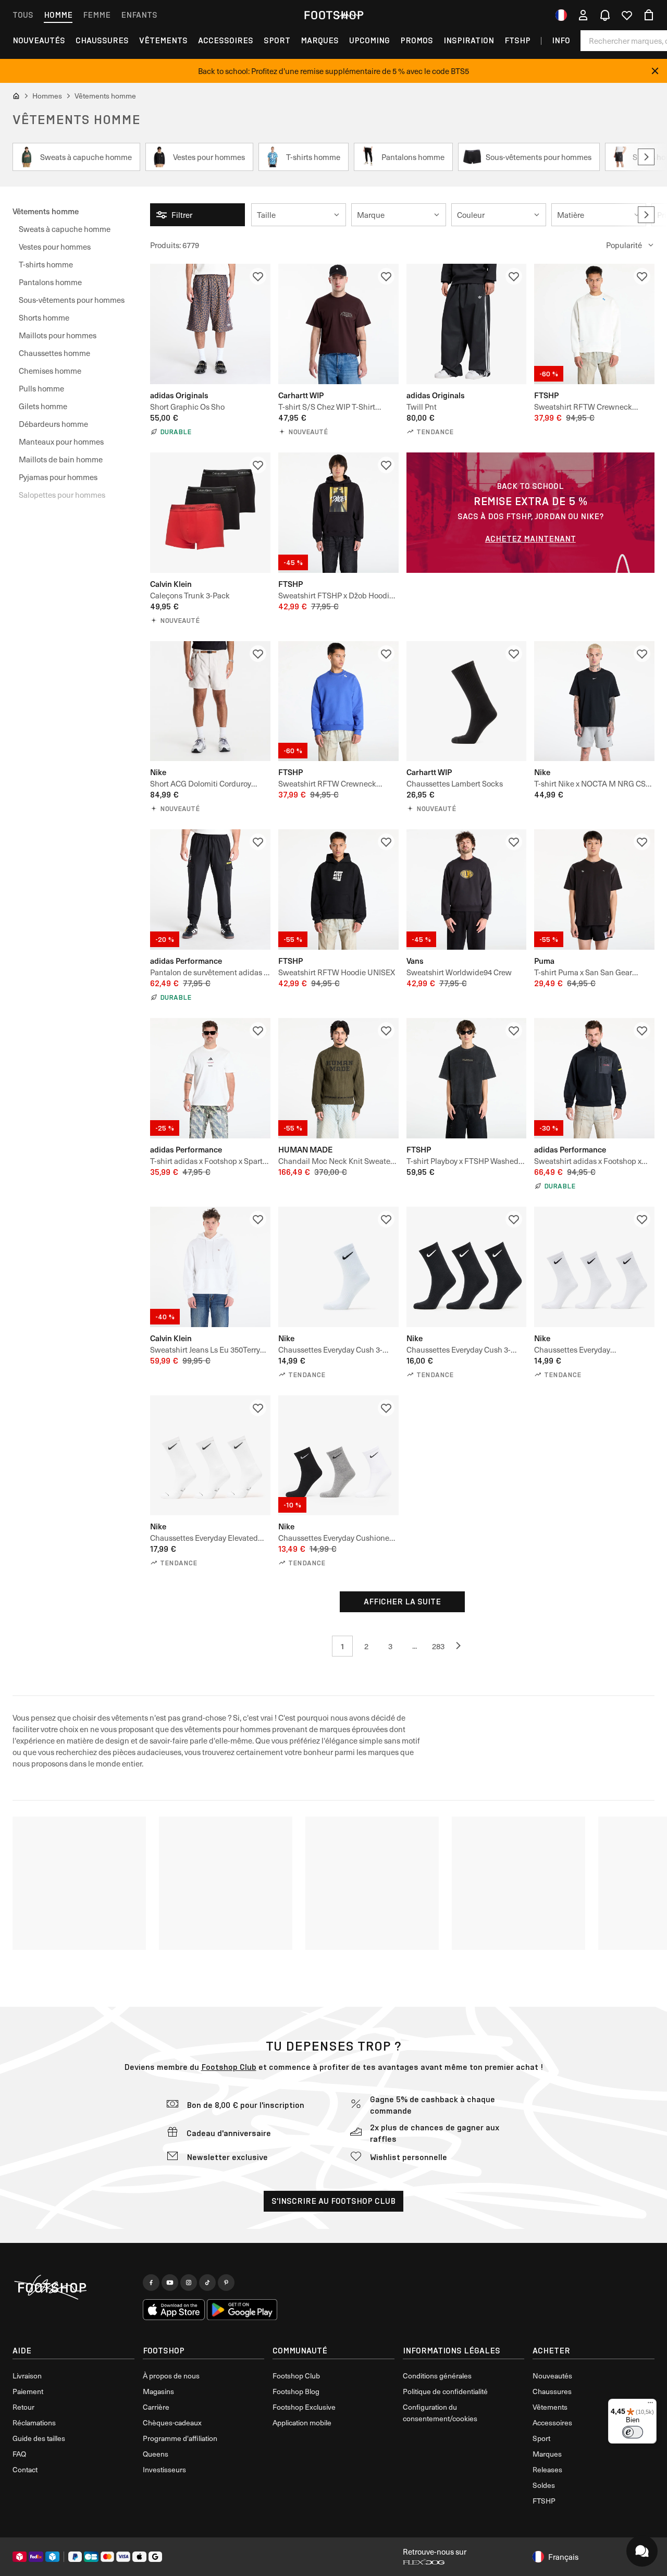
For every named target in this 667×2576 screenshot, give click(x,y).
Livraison (27, 2376)
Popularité (624, 245)
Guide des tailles (39, 2438)
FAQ (19, 2454)
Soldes (544, 2485)
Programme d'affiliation (180, 2438)
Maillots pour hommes (58, 335)
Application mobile (302, 2422)
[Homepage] (73, 2288)
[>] (646, 157)
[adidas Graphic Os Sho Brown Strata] (210, 324)
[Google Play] (242, 2310)
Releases (547, 2469)
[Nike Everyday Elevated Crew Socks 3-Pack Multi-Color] (210, 1456)
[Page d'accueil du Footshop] (333, 15)
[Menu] (650, 2405)
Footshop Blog (296, 2391)
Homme (58, 15)
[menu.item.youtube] (170, 2283)
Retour (23, 2407)
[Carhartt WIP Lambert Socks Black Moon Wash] (467, 701)
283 (438, 1646)
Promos (417, 40)
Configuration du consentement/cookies (440, 2413)
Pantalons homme (50, 282)
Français (563, 2557)
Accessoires (226, 40)
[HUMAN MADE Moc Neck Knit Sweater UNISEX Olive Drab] (338, 1078)
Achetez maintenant (530, 539)
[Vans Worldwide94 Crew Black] (467, 890)
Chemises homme (50, 371)
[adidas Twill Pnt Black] (467, 324)
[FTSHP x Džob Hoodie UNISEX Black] (338, 513)
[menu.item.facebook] (151, 2283)
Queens (156, 2454)
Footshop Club (229, 2067)
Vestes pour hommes (55, 247)
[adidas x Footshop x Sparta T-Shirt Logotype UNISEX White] (210, 1078)
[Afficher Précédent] (462, 1646)
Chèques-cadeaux (172, 2422)
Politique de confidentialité (445, 2391)
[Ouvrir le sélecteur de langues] (561, 15)
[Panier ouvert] (649, 15)
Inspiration (469, 40)
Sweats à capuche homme (65, 229)
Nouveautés (39, 40)
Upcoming (369, 40)
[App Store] (174, 2310)
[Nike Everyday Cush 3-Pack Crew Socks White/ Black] (338, 1267)
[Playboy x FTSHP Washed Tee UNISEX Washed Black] (467, 1078)
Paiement (28, 2391)
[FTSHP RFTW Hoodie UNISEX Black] (338, 890)
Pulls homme (41, 388)
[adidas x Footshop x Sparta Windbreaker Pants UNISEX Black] (210, 890)
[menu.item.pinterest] (226, 2283)
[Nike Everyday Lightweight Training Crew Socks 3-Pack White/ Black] (594, 1267)
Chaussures (102, 40)
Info (561, 40)
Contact (25, 2469)
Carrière (156, 2407)
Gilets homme (43, 406)
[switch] (633, 2432)
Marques (320, 40)
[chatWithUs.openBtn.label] (642, 2551)
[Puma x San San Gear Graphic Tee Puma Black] (594, 890)
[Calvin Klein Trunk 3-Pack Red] (210, 513)
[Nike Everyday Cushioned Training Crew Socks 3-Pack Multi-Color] (338, 1456)
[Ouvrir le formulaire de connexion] (583, 15)
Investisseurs (164, 2469)
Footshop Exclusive (304, 2407)
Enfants (139, 15)
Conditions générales (437, 2376)
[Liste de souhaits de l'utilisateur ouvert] (627, 15)
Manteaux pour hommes (61, 441)
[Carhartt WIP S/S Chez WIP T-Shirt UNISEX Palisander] (338, 324)
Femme (97, 15)
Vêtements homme (46, 211)
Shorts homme (44, 317)
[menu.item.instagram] (189, 2283)
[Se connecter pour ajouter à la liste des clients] (258, 276)
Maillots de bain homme (61, 459)
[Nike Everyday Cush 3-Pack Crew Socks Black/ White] (467, 1267)
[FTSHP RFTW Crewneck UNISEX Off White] (594, 324)
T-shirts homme (46, 264)
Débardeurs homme (53, 424)
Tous (23, 15)
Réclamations (34, 2422)
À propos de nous (171, 2376)
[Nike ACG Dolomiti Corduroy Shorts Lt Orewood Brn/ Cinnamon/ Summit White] (210, 701)
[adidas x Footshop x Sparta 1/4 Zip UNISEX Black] (594, 1078)
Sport (277, 40)
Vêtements (163, 40)
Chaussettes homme (54, 353)
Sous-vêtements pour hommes (72, 300)
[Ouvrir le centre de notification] (605, 15)
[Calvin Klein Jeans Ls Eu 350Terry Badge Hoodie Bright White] (210, 1267)
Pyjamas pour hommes (58, 477)
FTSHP (517, 40)
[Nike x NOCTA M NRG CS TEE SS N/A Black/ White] (594, 701)
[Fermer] (655, 71)
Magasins (158, 2391)
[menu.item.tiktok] (207, 2283)
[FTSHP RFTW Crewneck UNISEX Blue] (338, 701)
